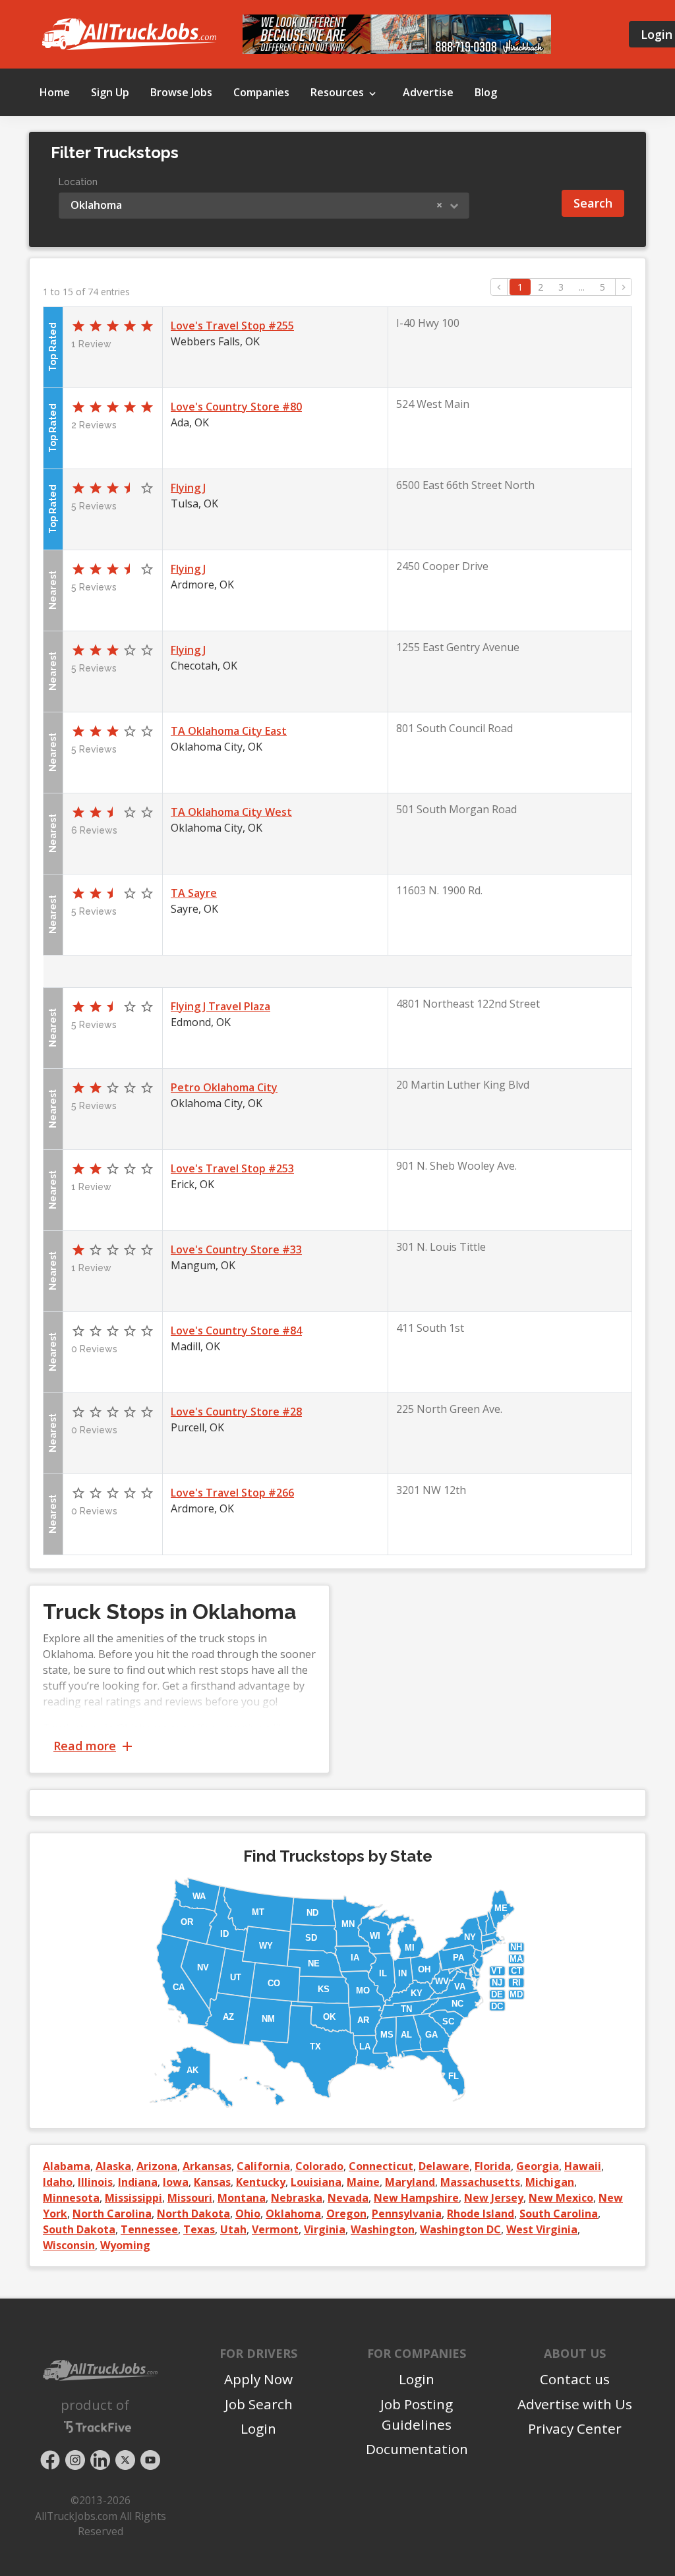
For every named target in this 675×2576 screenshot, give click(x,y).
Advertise (428, 92)
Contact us (575, 2379)
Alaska (113, 2166)
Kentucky (261, 2182)
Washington (383, 2229)
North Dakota (193, 2214)
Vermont (275, 2229)
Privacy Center (575, 2428)
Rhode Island (481, 2214)
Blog (486, 92)
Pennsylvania (407, 2214)
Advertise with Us (575, 2404)
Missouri (190, 2198)
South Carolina (559, 2214)
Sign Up (110, 92)
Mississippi (133, 2198)
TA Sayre (194, 893)
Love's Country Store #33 (236, 1249)
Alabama (67, 2166)
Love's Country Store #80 (236, 407)
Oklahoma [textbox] (256, 205)
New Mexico (561, 2198)
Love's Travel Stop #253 (232, 1168)
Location (78, 182)
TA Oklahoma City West (231, 812)
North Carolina (112, 2214)
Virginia (325, 2229)
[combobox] (264, 206)
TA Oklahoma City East (229, 731)
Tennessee (149, 2229)
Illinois (95, 2182)
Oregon (346, 2214)
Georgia (538, 2166)
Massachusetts (480, 2182)
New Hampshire (416, 2198)
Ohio (248, 2214)
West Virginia (542, 2229)
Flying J (188, 488)
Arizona (157, 2166)
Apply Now (258, 2379)
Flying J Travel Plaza (220, 1006)
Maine (363, 2182)
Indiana (138, 2182)
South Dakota (79, 2229)
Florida (493, 2166)
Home (55, 92)
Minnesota (71, 2198)
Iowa (176, 2182)
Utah (233, 2229)
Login (258, 2428)
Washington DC (460, 2229)
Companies (261, 92)
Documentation (417, 2449)
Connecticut (381, 2166)
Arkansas (207, 2166)
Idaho (58, 2182)
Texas (199, 2229)
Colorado (319, 2166)
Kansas (212, 2182)
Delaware (444, 2166)
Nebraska (297, 2198)
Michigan (550, 2182)
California (263, 2166)
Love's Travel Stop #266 (232, 1493)
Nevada (348, 2198)
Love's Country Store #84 (236, 1331)
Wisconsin (69, 2245)
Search (593, 203)
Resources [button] (338, 92)
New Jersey (494, 2198)
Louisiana (316, 2182)
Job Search (259, 2404)
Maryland (410, 2182)
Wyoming (125, 2245)
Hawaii (583, 2166)
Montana (242, 2198)
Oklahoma (293, 2214)
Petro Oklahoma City (224, 1087)
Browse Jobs (181, 92)
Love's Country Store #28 (236, 1412)
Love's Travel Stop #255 (232, 326)
